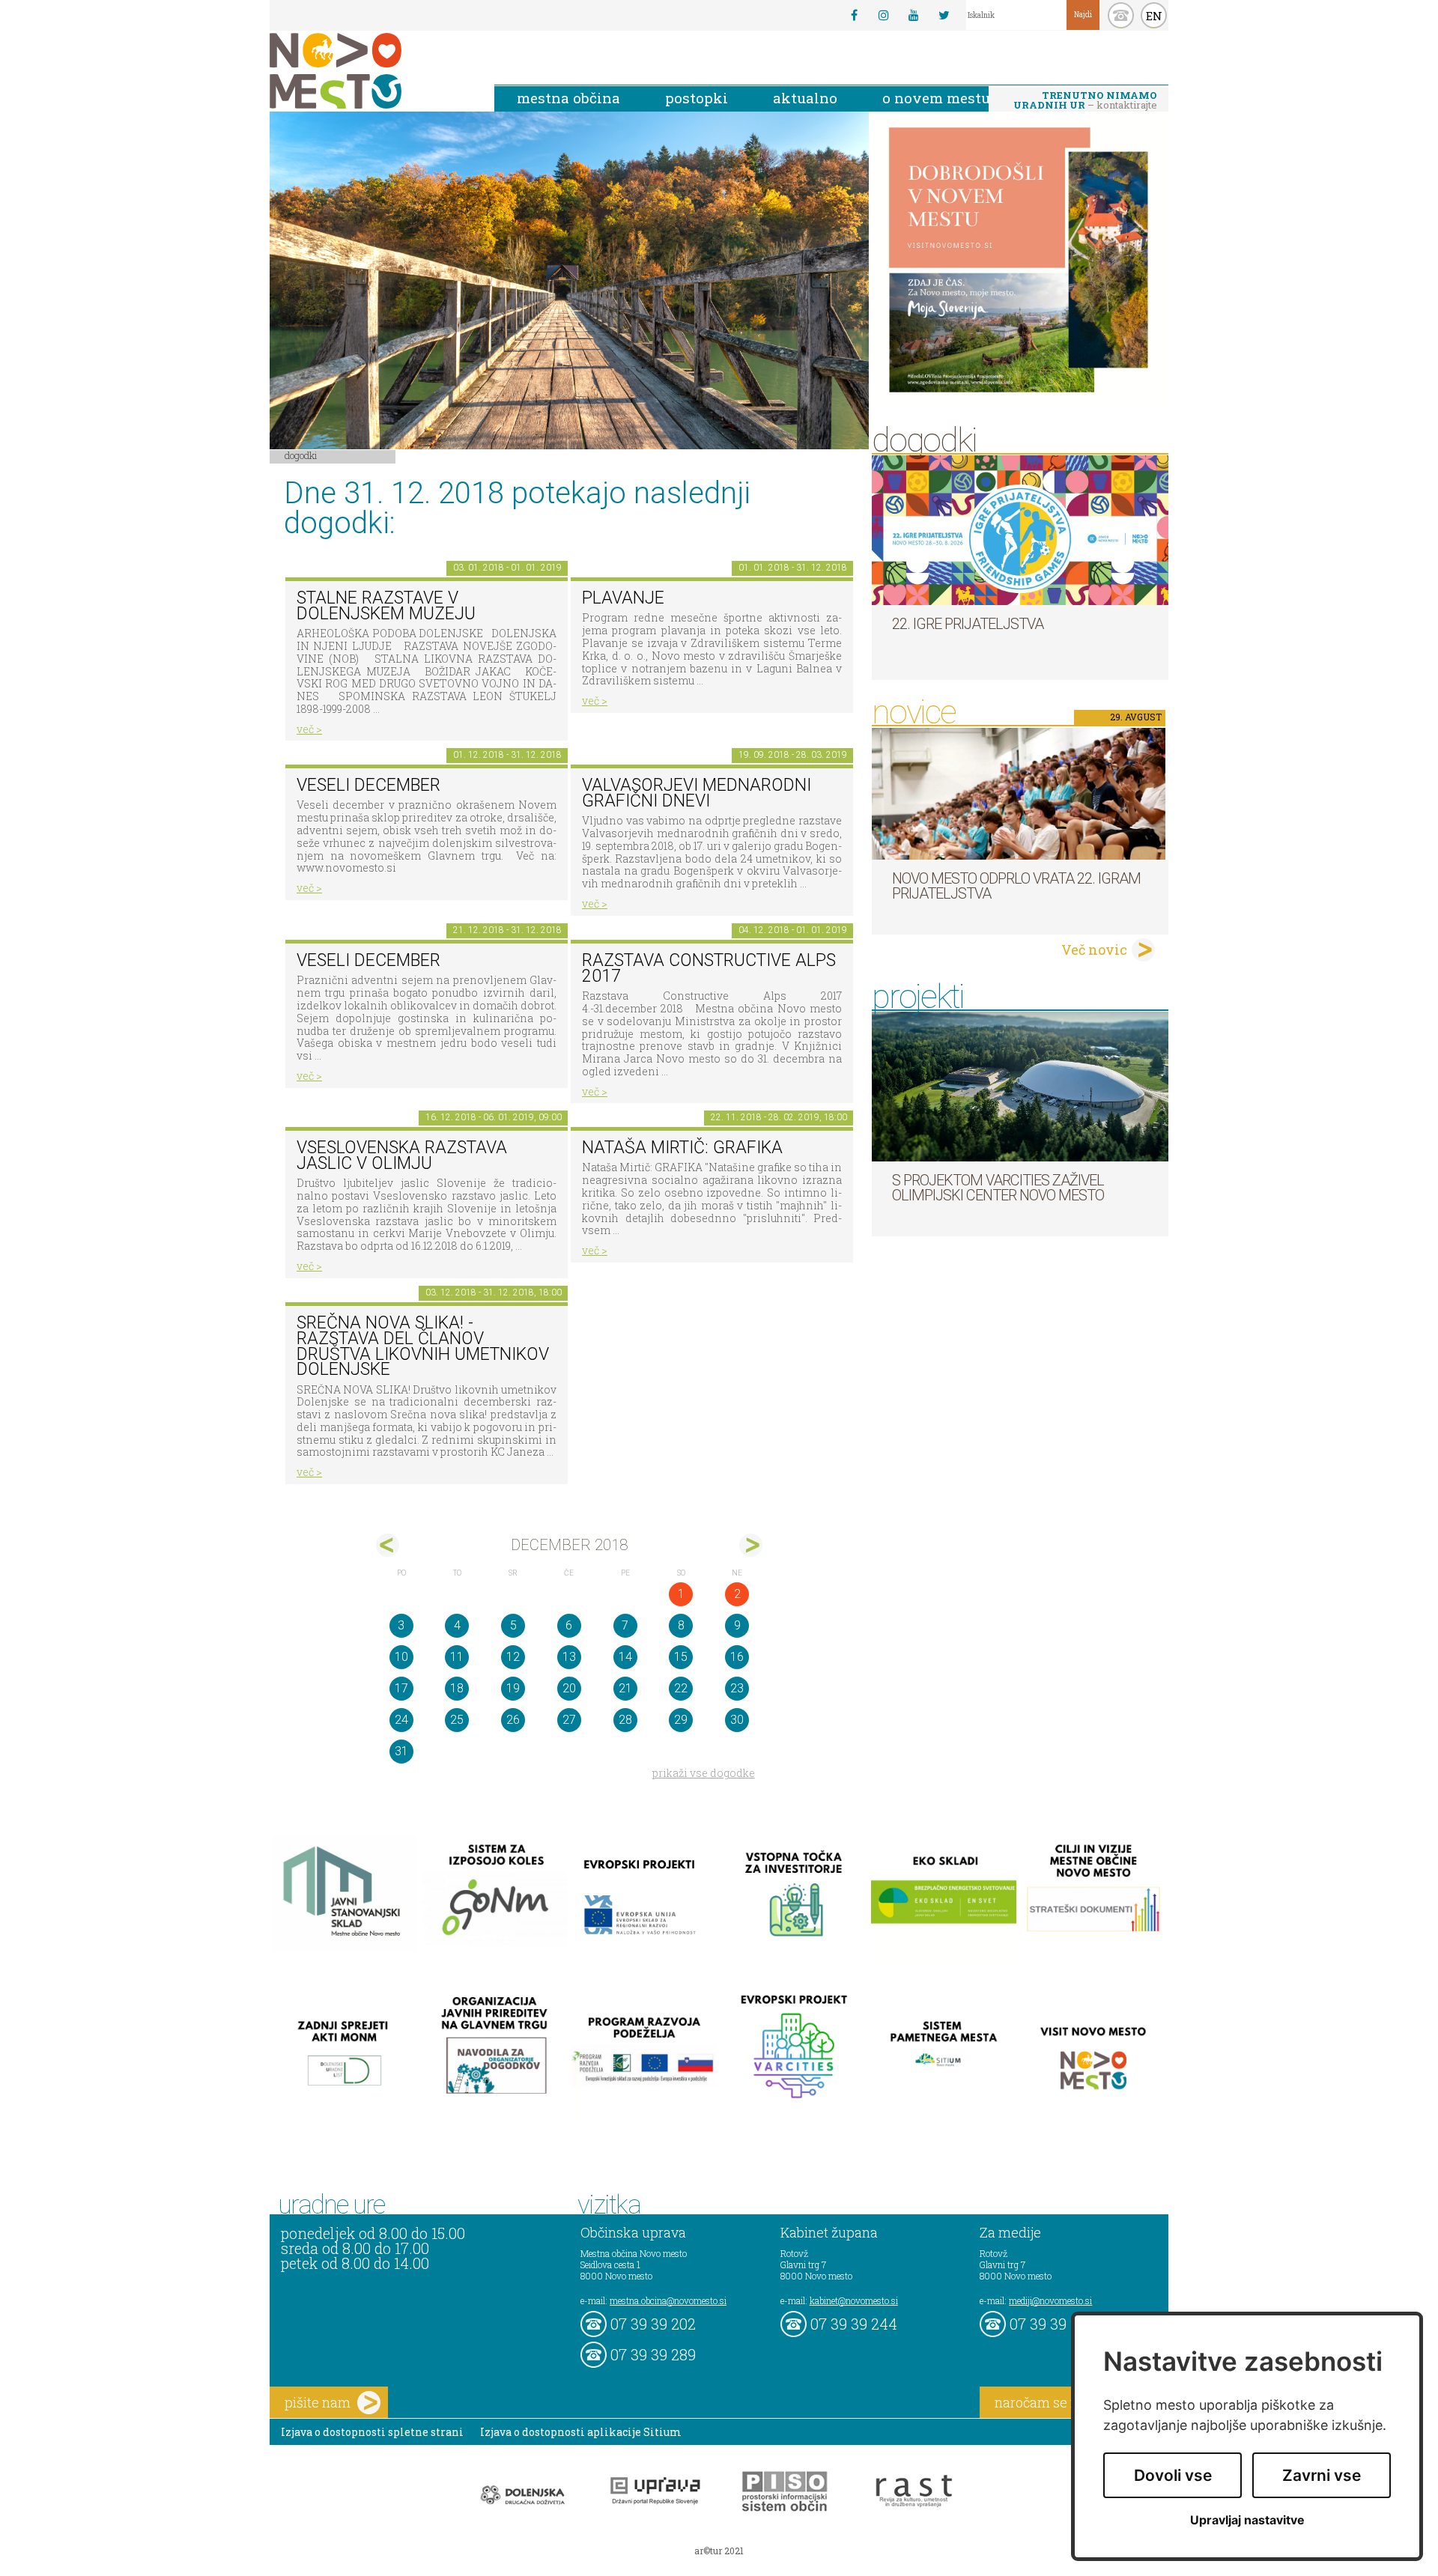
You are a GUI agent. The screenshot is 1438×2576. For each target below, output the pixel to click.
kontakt (1121, 15)
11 (457, 1657)
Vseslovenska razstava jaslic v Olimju (402, 1155)
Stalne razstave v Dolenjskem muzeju (386, 606)
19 (513, 1688)
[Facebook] (854, 15)
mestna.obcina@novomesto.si (668, 2300)
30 (737, 1720)
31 (401, 1751)
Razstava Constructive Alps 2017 (709, 968)
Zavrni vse (1322, 2475)
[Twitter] (944, 15)
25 (457, 1720)
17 (401, 1688)
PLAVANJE (623, 598)
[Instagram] (884, 15)
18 (457, 1688)
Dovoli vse (1173, 2475)
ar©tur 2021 (719, 2551)
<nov (388, 1545)
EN (1154, 16)
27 (569, 1720)
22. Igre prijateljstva (968, 624)
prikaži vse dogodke (704, 1773)
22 (681, 1688)
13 (569, 1657)
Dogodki (301, 455)
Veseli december (368, 960)
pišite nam (318, 2402)
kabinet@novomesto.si (854, 2300)
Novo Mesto (371, 71)
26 (513, 1720)
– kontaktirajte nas (1085, 101)
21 (625, 1688)
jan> (751, 1545)
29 (681, 1720)
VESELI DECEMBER (368, 785)
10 (401, 1657)
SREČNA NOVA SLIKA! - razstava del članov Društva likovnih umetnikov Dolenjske (423, 1346)
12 (513, 1657)
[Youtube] (914, 15)
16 (737, 1657)
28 (625, 1720)
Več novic (1094, 950)
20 (569, 1688)
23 (737, 1688)
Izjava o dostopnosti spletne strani (372, 2432)
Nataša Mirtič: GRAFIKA (682, 1148)
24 (401, 1720)
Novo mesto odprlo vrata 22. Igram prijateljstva (1016, 886)
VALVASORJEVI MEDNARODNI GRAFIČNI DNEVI (697, 793)
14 (625, 1657)
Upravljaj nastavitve (1247, 2520)
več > (309, 729)
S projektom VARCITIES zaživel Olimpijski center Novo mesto (998, 1188)
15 (681, 1657)
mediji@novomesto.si (1050, 2300)
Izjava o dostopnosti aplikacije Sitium (581, 2432)
